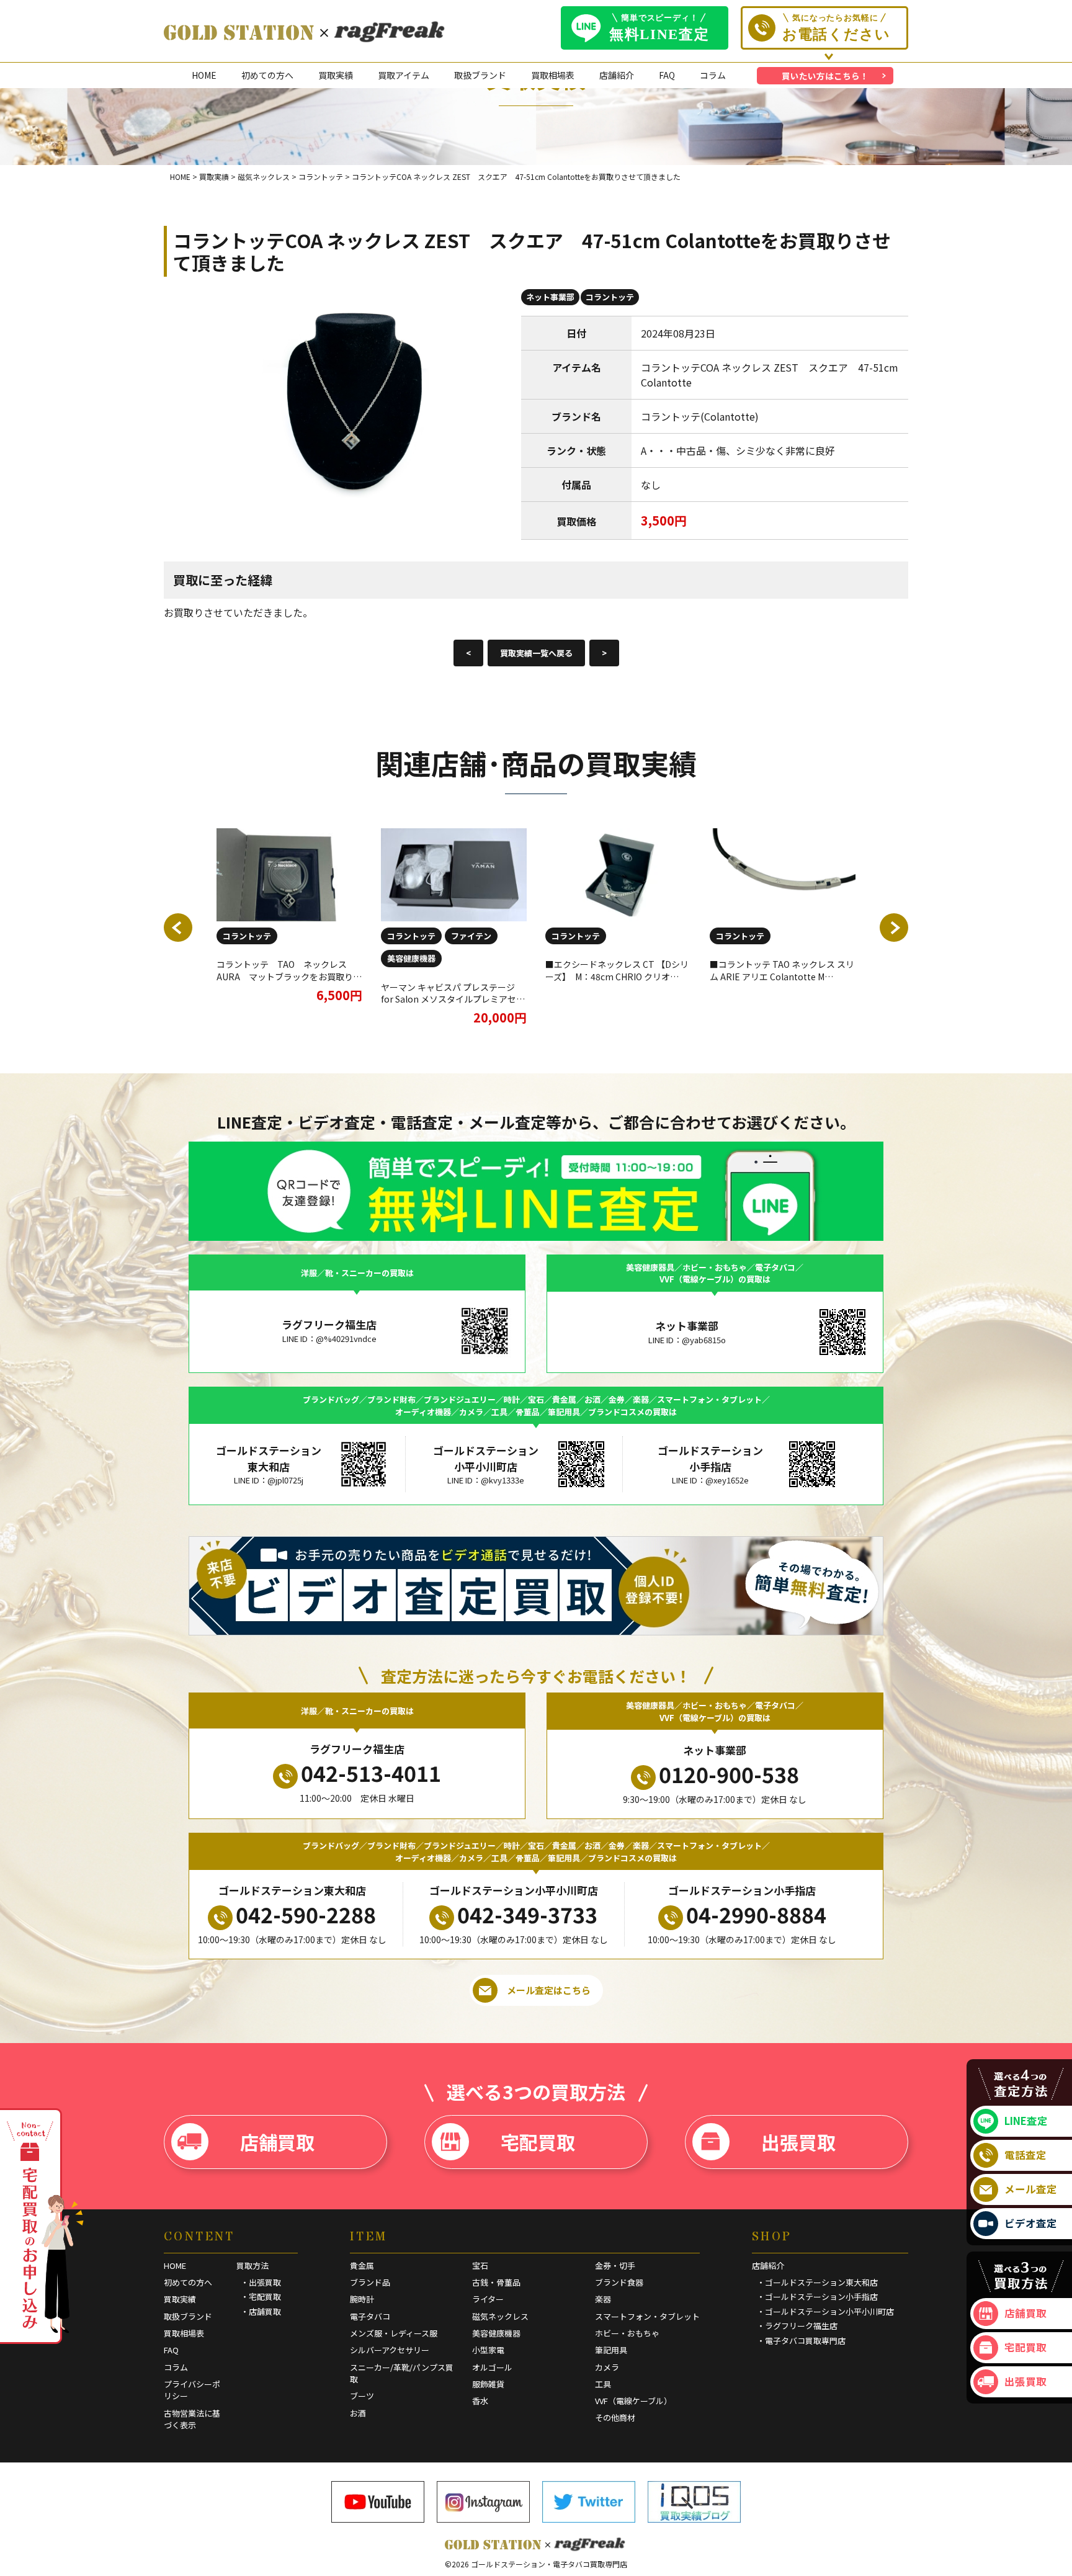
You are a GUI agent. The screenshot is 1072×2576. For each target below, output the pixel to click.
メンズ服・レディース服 (394, 2333)
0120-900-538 (729, 1774)
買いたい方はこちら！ (825, 76)
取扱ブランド (480, 75)
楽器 (603, 2299)
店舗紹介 (617, 75)
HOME (204, 75)
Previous (178, 928)
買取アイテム (404, 75)
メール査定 (1031, 2189)
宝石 (480, 2265)
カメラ (607, 2367)
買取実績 (336, 75)
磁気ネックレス (500, 2316)
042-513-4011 (371, 1773)
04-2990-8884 (756, 1914)
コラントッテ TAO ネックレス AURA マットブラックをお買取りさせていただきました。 (289, 976)
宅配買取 (538, 2142)
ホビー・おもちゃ (627, 2333)
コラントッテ (610, 297)
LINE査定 (1026, 2121)
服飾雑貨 (488, 2384)
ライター (488, 2299)
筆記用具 (611, 2350)
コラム (713, 75)
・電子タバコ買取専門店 (801, 2341)
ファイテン (471, 936)
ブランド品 (370, 2282)
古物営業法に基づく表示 (192, 2419)
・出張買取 (261, 2282)
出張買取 (798, 2142)
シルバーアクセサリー (390, 2350)
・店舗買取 (261, 2311)
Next (894, 928)
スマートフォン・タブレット (647, 2316)
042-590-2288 (306, 1914)
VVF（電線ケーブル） (633, 2401)
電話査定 (1025, 2155)
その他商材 (615, 2417)
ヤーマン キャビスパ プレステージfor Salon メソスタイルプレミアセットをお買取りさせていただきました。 (453, 1005)
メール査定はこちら (549, 1990)
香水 (480, 2401)
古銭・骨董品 (496, 2282)
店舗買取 (277, 2142)
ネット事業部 (550, 297)
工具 (603, 2384)
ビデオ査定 (1031, 2223)
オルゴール (492, 2367)
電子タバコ (370, 2316)
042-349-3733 (527, 1914)
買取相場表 (553, 75)
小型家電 (488, 2350)
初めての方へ (267, 75)
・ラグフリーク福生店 (797, 2326)
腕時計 (362, 2299)
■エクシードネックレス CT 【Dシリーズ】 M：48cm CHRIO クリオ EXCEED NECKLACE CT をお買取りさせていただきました (617, 982)
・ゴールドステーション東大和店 (817, 2282)
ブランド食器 (619, 2282)
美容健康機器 (411, 958)
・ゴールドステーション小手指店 (817, 2296)
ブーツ (362, 2396)
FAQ (667, 75)
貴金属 (362, 2265)
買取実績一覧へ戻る (536, 653)
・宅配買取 (261, 2296)
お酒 (358, 2413)
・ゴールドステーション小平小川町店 (825, 2311)
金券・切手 (615, 2265)
